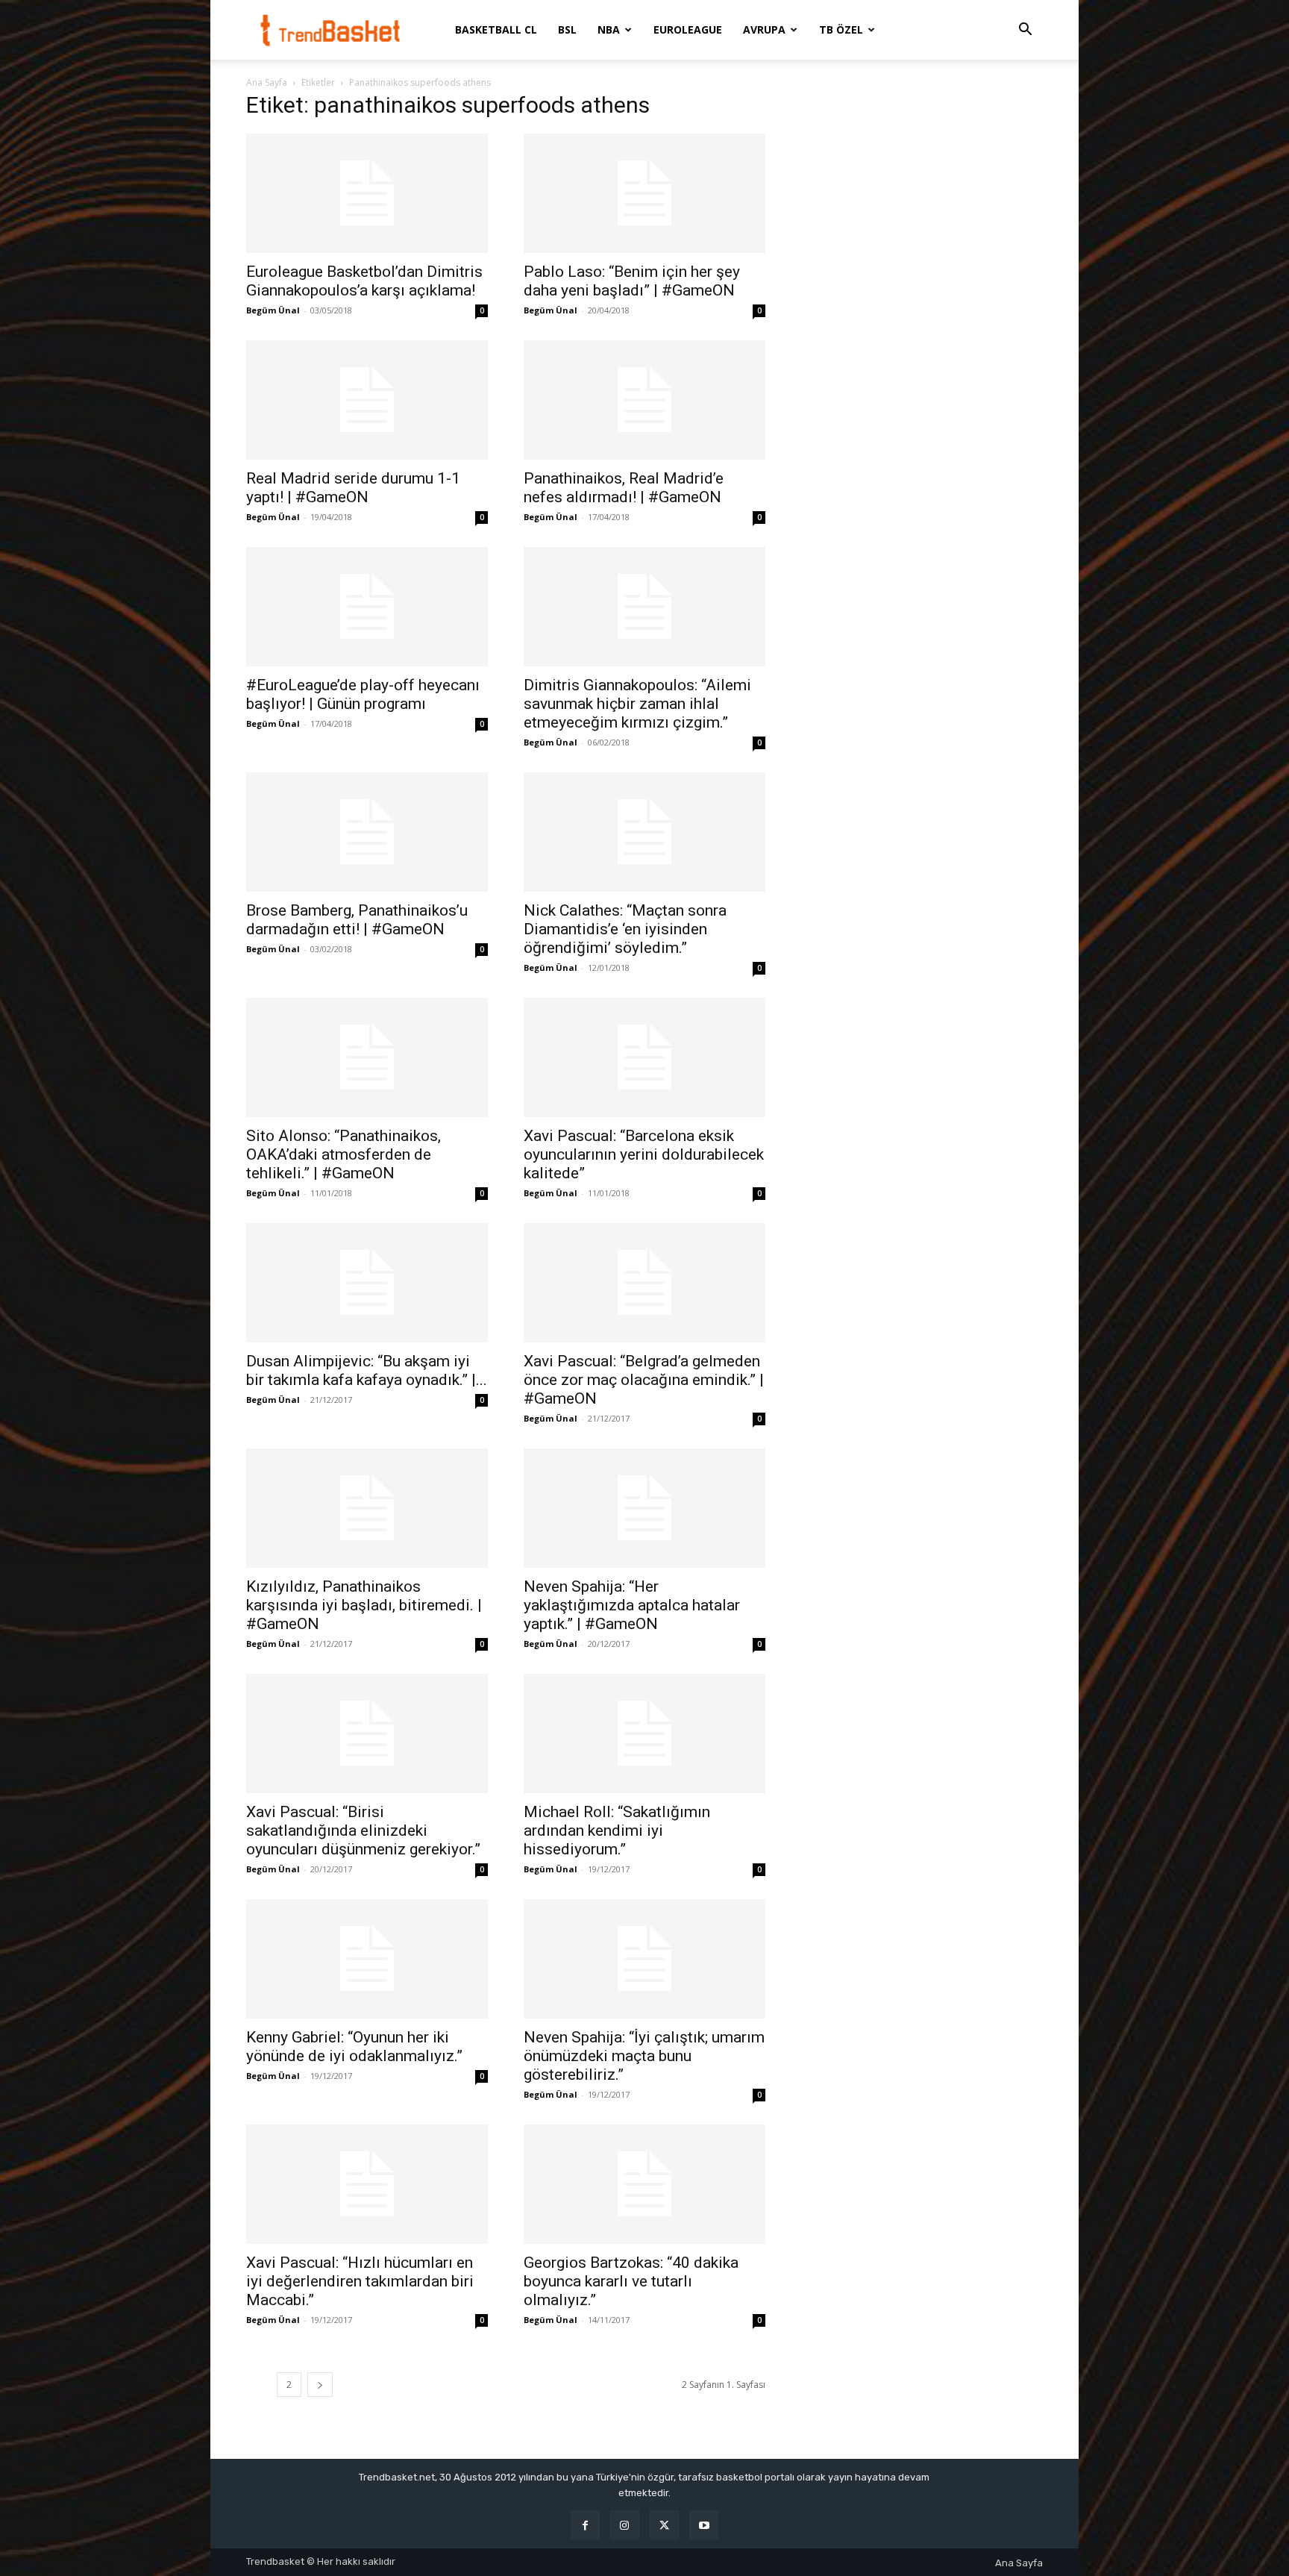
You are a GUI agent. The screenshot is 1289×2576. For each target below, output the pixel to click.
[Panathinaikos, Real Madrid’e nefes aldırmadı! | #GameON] (644, 400)
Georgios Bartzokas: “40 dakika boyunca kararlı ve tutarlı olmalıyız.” (631, 2281)
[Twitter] (664, 2525)
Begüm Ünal (273, 310)
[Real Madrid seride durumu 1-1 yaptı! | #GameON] (367, 400)
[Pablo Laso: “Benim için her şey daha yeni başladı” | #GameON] (644, 193)
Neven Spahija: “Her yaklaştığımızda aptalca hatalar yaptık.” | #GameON (632, 1605)
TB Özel (841, 29)
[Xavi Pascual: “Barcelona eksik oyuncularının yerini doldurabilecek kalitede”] (644, 1057)
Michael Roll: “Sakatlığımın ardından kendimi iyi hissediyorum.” (617, 1831)
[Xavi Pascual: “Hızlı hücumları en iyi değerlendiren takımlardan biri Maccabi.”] (367, 2184)
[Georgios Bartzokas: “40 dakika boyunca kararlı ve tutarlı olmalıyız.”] (644, 2184)
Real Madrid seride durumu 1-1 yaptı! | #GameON (353, 488)
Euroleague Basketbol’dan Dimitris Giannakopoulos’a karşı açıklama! (364, 281)
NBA (609, 29)
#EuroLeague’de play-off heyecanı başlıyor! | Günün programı (363, 694)
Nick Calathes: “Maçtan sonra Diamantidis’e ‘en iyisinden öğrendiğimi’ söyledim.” (625, 929)
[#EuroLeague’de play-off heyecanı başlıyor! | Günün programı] (367, 607)
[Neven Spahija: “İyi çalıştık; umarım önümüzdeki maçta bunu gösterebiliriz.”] (644, 1959)
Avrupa (764, 29)
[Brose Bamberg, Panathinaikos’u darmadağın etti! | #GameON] (367, 832)
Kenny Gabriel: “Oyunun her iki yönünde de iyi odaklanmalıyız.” (354, 2047)
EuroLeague (688, 29)
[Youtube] (704, 2525)
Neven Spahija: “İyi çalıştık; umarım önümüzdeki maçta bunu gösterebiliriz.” (644, 2056)
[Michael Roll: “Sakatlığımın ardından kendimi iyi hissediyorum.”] (644, 1734)
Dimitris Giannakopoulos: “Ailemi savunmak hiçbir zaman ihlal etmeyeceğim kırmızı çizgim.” (637, 704)
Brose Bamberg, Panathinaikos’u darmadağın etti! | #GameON (357, 920)
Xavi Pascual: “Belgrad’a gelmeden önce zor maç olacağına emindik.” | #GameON (644, 1380)
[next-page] (320, 2385)
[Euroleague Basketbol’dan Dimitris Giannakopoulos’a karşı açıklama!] (367, 193)
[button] (1025, 31)
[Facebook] (585, 2525)
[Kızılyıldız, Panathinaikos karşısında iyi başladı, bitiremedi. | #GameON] (367, 1508)
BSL (567, 29)
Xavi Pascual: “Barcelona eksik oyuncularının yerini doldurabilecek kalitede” (644, 1154)
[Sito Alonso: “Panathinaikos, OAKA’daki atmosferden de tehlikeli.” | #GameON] (367, 1057)
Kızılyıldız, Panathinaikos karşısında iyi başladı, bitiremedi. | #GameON (364, 1605)
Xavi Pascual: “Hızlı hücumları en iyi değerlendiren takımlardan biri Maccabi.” (360, 2281)
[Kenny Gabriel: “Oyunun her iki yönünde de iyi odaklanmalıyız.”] (367, 1959)
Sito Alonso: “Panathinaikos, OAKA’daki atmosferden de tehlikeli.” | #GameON (344, 1154)
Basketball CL (496, 29)
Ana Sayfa (267, 82)
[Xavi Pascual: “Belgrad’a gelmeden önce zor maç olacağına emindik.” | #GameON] (644, 1283)
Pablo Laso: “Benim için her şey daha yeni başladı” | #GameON (632, 281)
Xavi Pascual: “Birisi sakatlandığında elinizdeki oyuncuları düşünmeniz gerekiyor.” (363, 1831)
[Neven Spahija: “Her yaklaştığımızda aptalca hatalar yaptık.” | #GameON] (644, 1508)
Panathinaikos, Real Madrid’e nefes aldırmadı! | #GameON (624, 488)
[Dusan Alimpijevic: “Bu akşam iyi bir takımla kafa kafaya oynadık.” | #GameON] (367, 1283)
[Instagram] (625, 2525)
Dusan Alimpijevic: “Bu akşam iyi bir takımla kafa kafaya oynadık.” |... (367, 1370)
